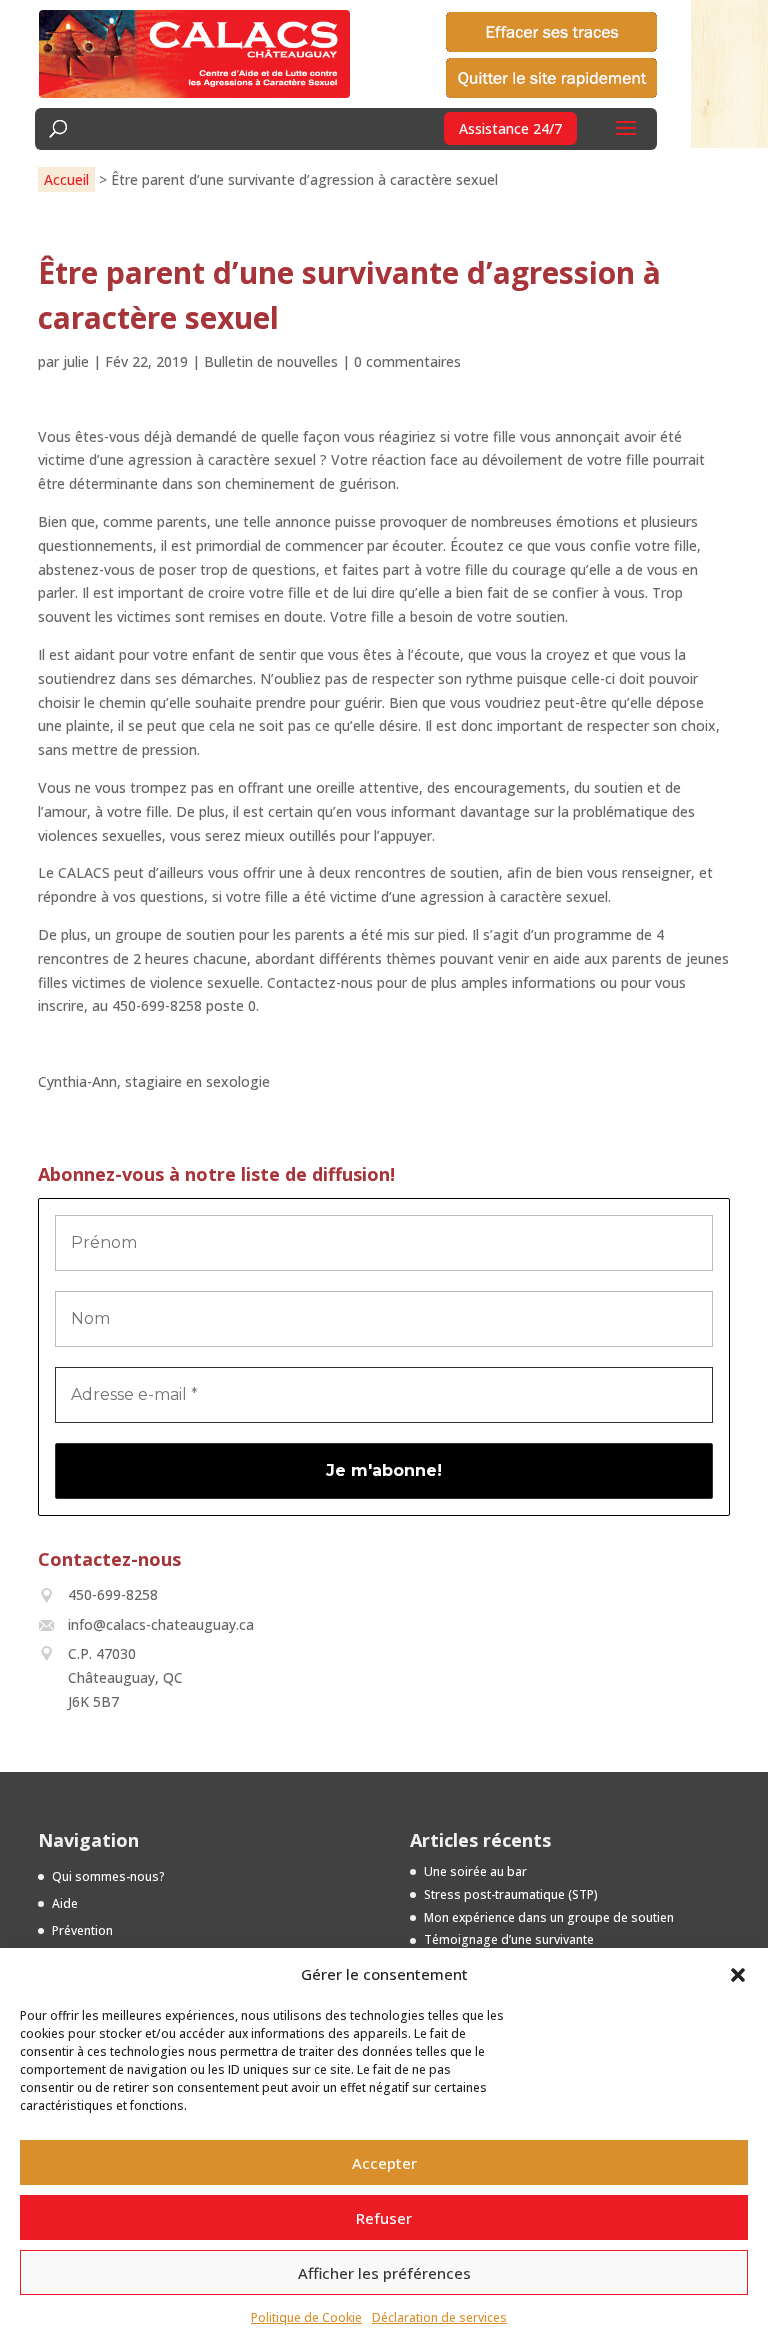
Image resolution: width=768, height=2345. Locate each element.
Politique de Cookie (306, 2317)
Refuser (384, 2218)
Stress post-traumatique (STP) (511, 1894)
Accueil (66, 179)
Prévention (82, 1930)
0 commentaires (407, 361)
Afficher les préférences (384, 2273)
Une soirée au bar (475, 1871)
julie (76, 361)
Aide (65, 1903)
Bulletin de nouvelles (271, 361)
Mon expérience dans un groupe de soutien (549, 1917)
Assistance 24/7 (510, 128)
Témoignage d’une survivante (509, 1939)
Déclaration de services (439, 2317)
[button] (738, 1975)
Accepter (384, 2163)
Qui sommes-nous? (108, 1876)
